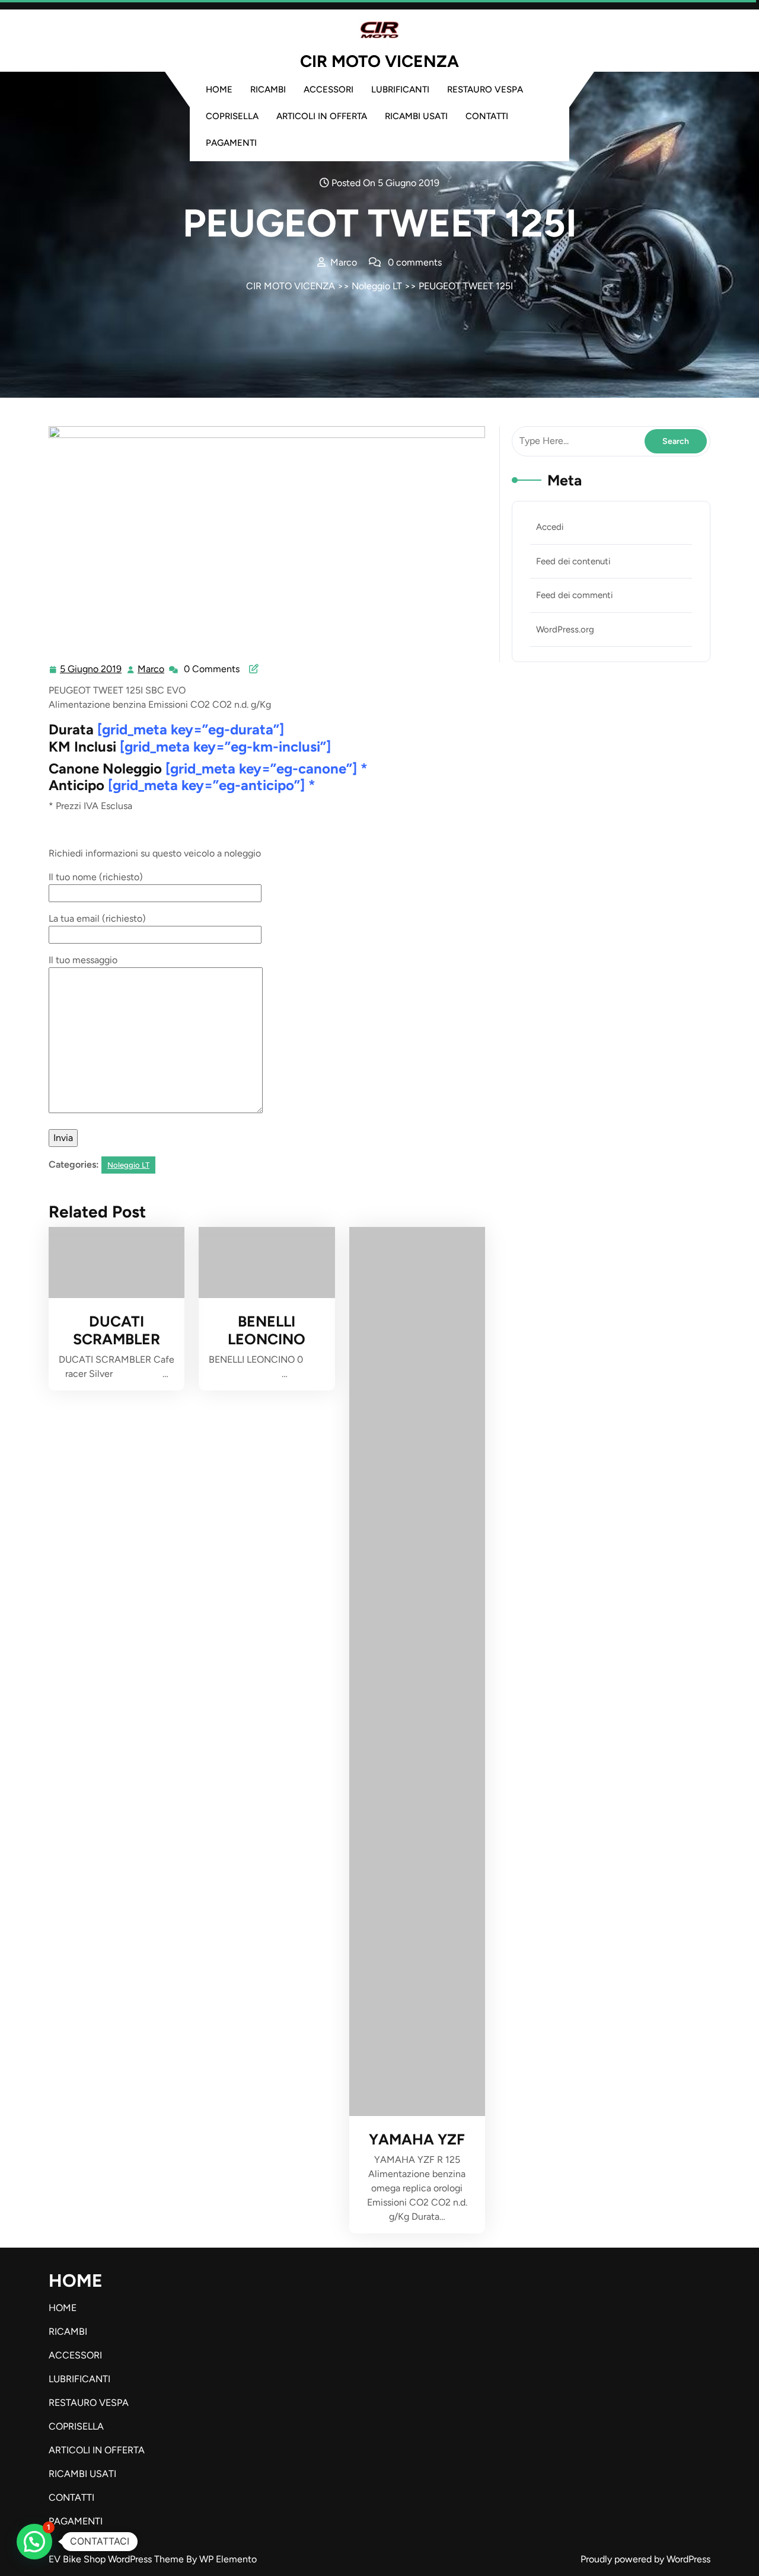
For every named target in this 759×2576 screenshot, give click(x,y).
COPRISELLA (232, 116)
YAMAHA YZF (417, 2139)
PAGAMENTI (231, 143)
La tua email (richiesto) (97, 918)
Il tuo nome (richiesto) (96, 877)
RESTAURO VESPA (485, 90)
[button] (34, 2542)
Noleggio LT (377, 286)
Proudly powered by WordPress (645, 2559)
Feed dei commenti (574, 595)
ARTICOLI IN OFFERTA (322, 116)
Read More (112, 1263)
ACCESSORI (329, 90)
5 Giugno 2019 (91, 670)
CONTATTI (487, 116)
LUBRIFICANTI (400, 90)
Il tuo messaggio (83, 960)
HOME (219, 90)
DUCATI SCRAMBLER (117, 1330)
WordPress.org (565, 629)
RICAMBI (268, 90)
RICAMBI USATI (416, 116)
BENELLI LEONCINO (267, 1330)
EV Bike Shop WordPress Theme (117, 2559)
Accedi (550, 527)
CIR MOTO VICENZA (379, 61)
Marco (152, 669)
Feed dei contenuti (573, 561)
